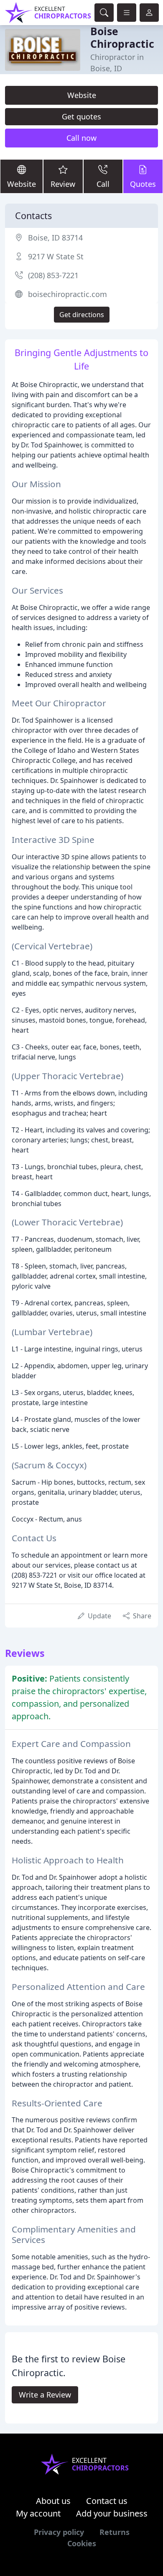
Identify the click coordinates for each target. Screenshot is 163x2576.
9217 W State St (56, 256)
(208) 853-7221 (53, 275)
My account (38, 2513)
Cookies (82, 2543)
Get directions (82, 315)
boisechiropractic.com (67, 294)
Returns (115, 2532)
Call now (81, 138)
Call (103, 184)
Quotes (143, 184)
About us (53, 2501)
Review (63, 184)
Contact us (107, 2501)
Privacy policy (59, 2532)
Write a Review (45, 2395)
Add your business (112, 2513)
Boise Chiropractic (122, 37)
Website (82, 95)
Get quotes (81, 116)
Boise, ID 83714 (55, 238)
